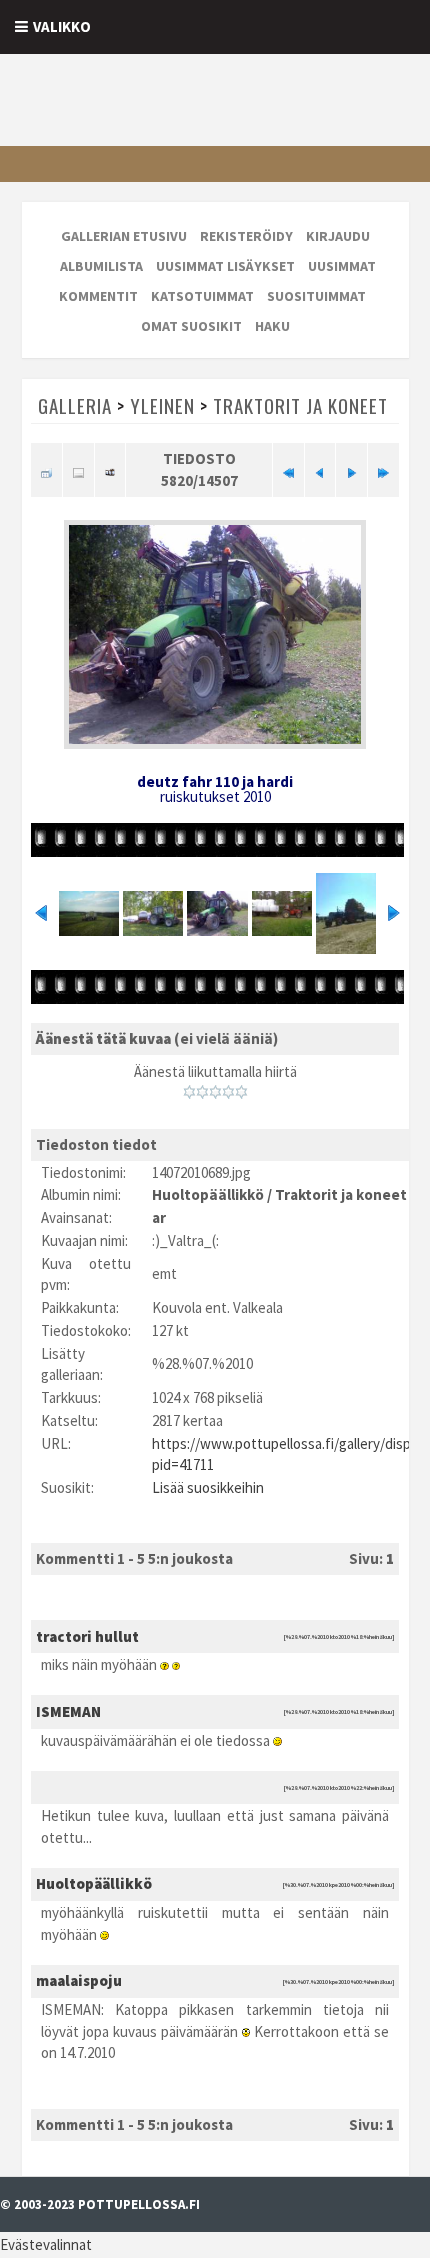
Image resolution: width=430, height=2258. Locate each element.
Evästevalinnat (46, 2244)
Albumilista (101, 266)
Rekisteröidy (246, 236)
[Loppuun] (383, 470)
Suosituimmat (316, 296)
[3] (215, 1092)
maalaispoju (79, 1980)
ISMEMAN (68, 1711)
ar (159, 1217)
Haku (272, 326)
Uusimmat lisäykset (225, 266)
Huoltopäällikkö (208, 1194)
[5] (241, 1092)
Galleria (75, 405)
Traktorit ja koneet (300, 405)
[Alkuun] (288, 470)
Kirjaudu (338, 236)
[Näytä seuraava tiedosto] (351, 470)
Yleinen (162, 405)
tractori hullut (87, 1636)
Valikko (62, 26)
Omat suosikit (191, 326)
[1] (189, 1092)
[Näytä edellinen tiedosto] (320, 470)
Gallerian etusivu (124, 236)
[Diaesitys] (110, 470)
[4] (228, 1092)
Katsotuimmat (202, 296)
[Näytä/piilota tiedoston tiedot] (78, 470)
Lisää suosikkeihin (208, 1487)
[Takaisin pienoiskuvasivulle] (46, 470)
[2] (202, 1092)
